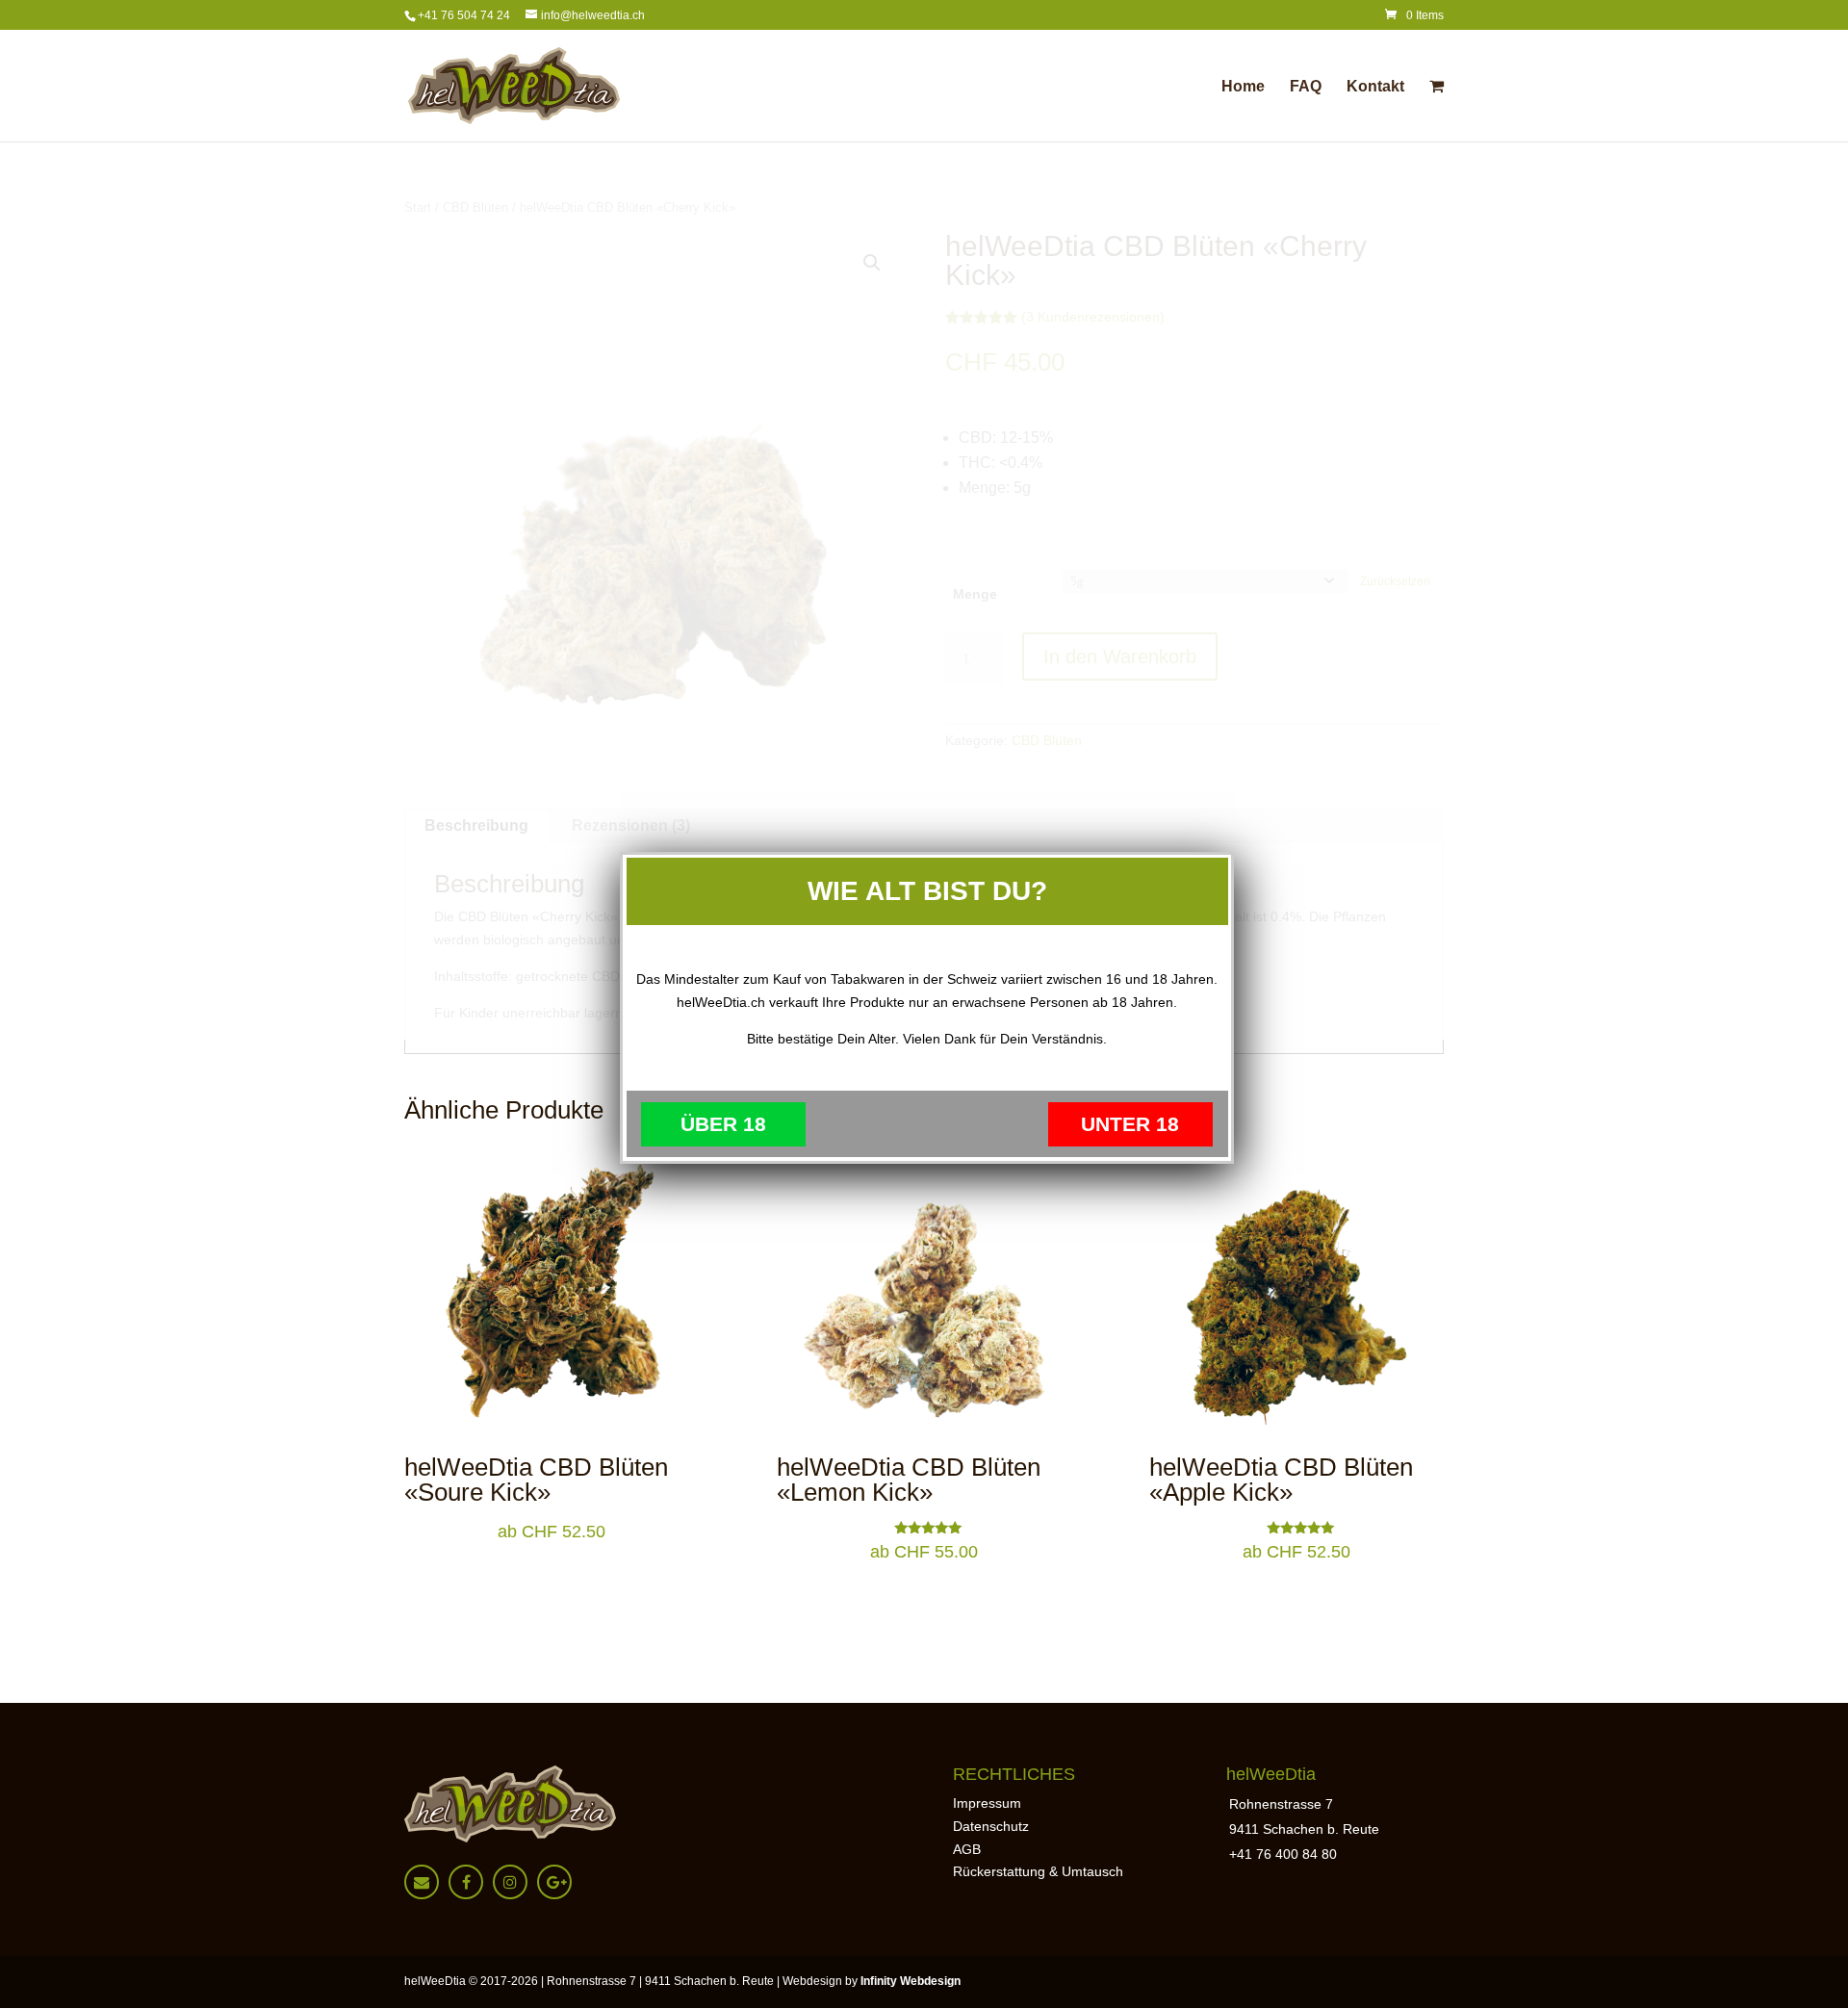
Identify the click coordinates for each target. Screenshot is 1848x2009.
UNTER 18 (1130, 1124)
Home (1243, 87)
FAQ (1306, 87)
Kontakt (1375, 87)
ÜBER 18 (723, 1124)
